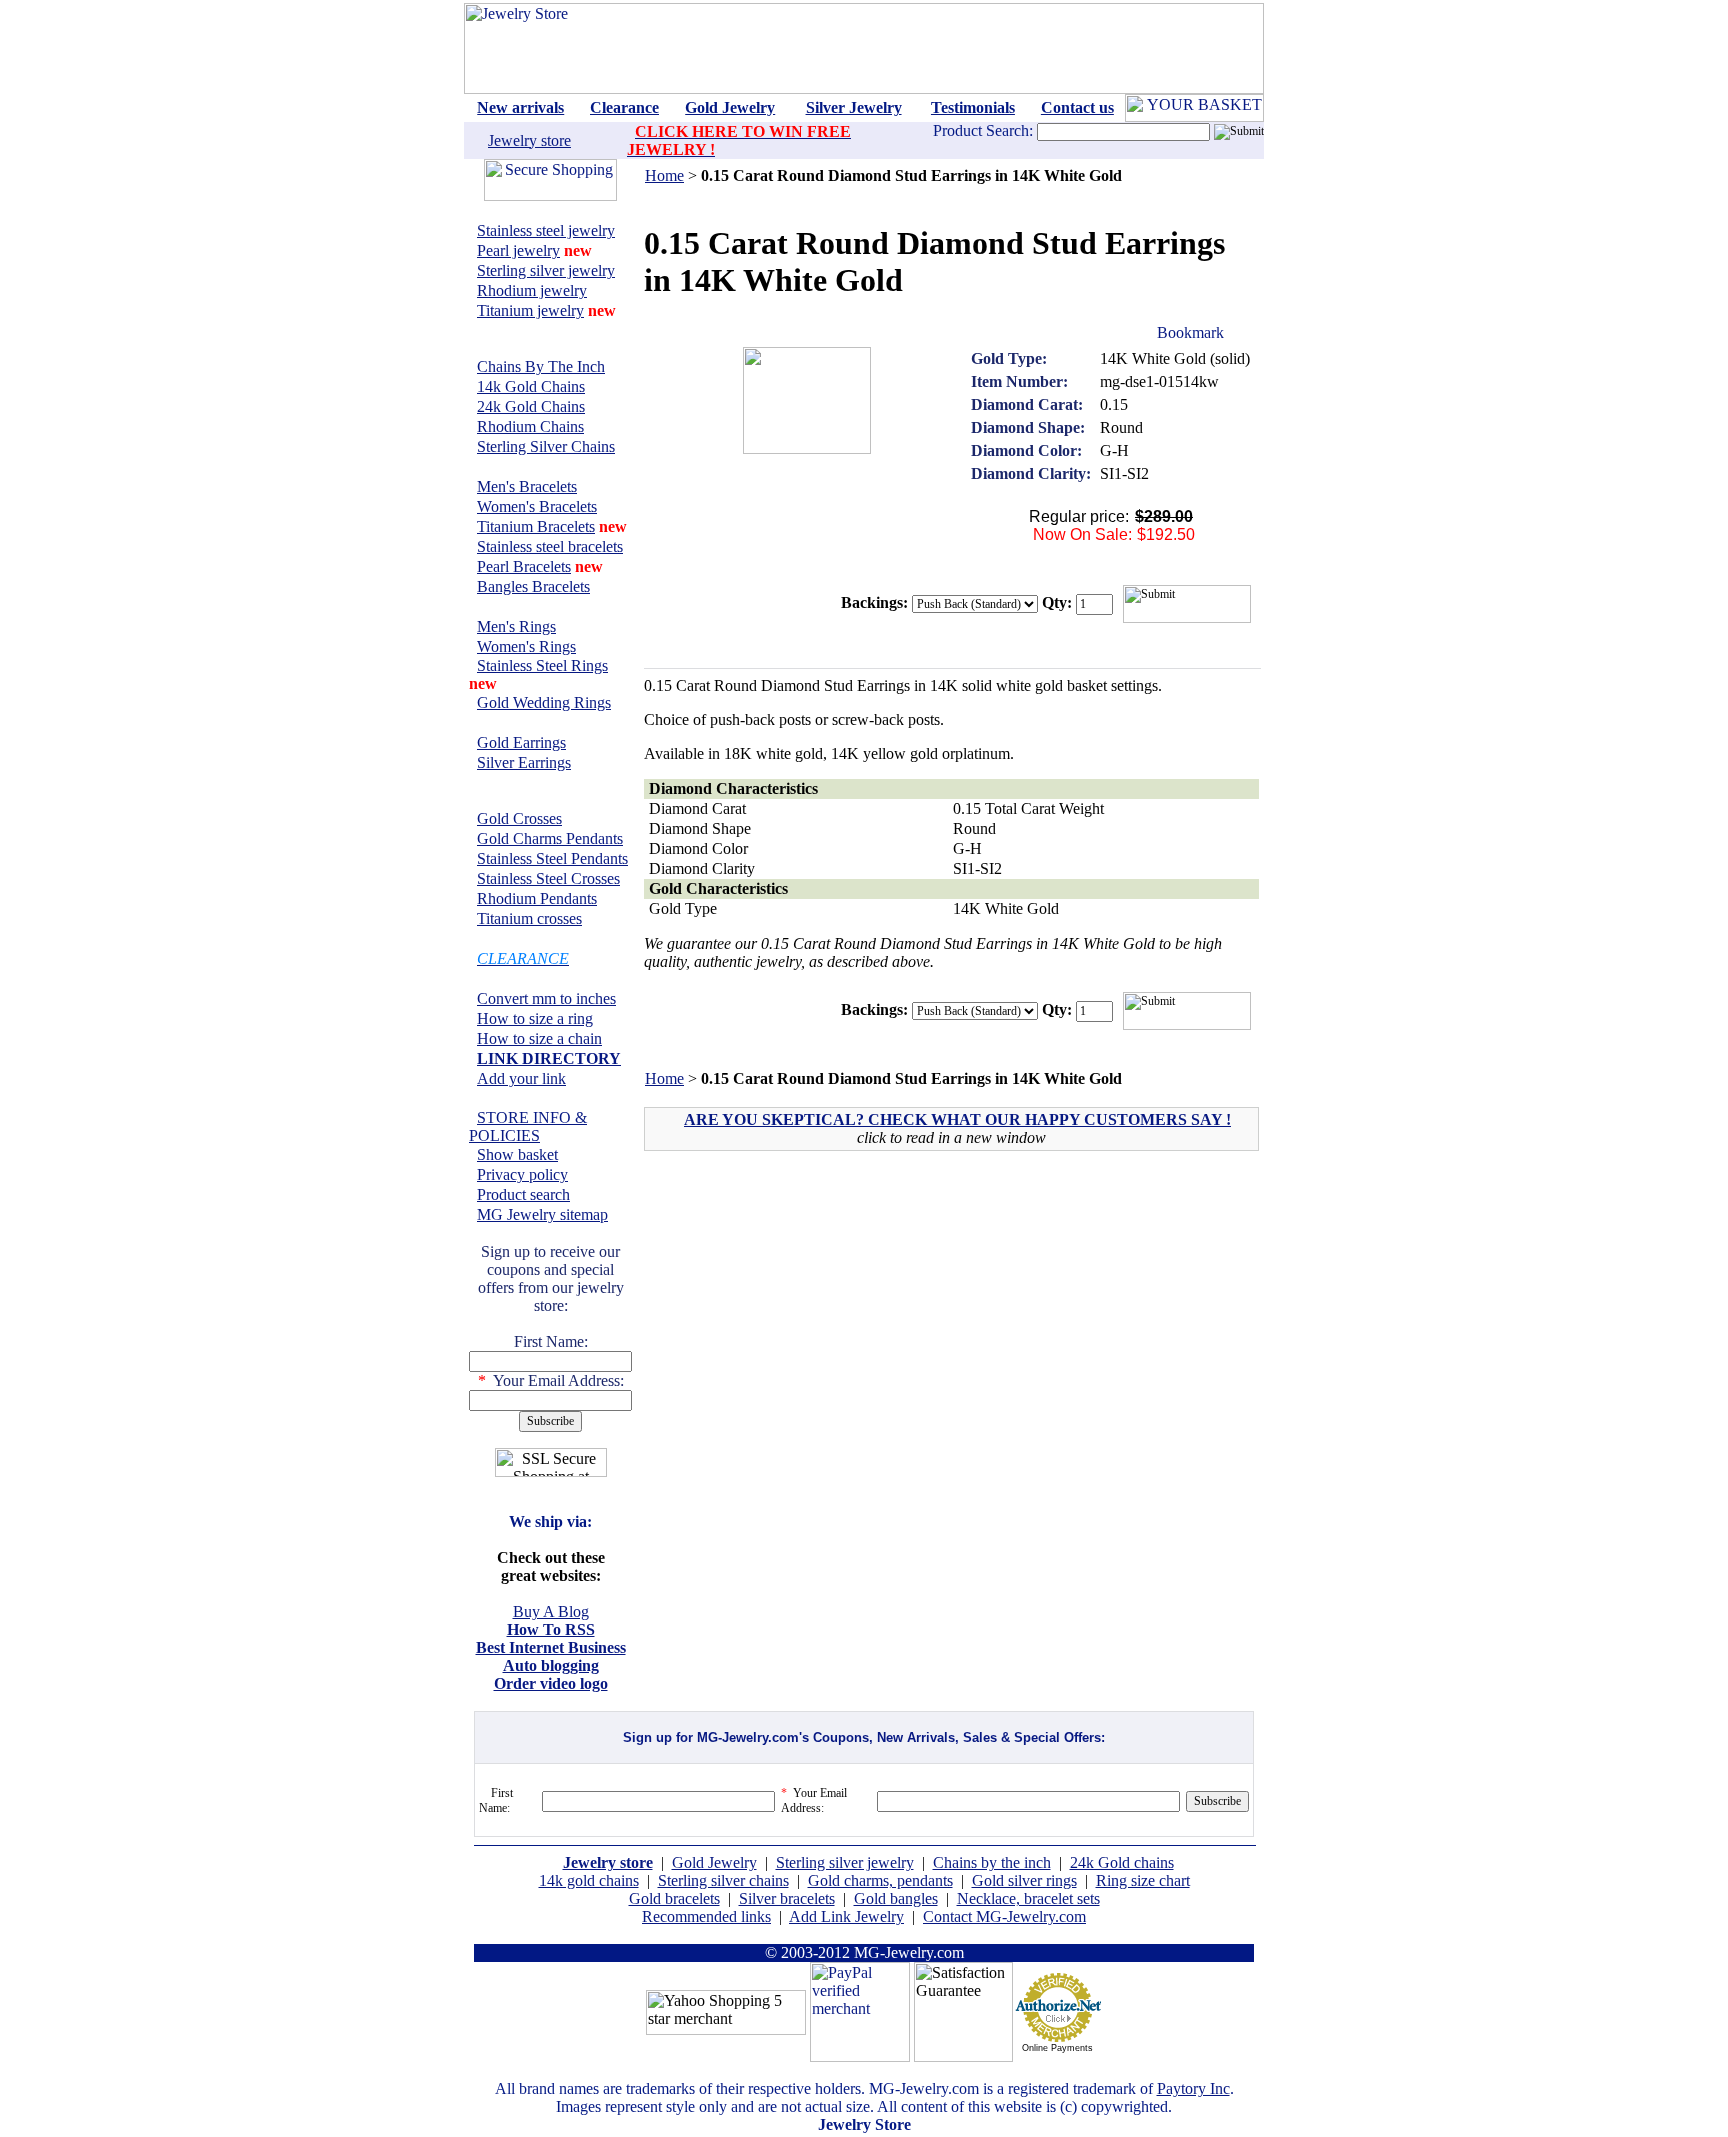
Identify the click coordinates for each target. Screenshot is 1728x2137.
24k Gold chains (1122, 1862)
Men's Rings (516, 626)
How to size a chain (539, 1038)
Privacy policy (522, 1174)
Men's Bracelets (527, 486)
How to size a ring (535, 1018)
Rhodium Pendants (537, 898)
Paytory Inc (1193, 2088)
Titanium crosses (529, 918)
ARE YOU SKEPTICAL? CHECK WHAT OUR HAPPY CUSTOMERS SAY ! (957, 1119)
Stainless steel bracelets (550, 546)
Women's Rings (526, 646)
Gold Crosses (519, 818)
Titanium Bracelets (536, 526)
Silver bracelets (787, 1898)
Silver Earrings (524, 762)
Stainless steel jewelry (546, 230)
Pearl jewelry (518, 250)
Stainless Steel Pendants (552, 858)
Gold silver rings (1024, 1880)
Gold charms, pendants (880, 1880)
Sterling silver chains (723, 1880)
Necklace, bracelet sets (1028, 1898)
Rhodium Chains (530, 426)
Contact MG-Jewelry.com (1004, 1916)
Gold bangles (896, 1898)
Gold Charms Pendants (550, 838)
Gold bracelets (674, 1898)
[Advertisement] (818, 1310)
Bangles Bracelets (533, 586)
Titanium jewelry (530, 310)
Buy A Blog (551, 1611)
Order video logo (551, 1683)
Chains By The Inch (541, 366)
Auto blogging (551, 1665)
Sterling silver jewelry (546, 270)
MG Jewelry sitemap (542, 1214)
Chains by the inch (992, 1862)
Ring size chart (1143, 1880)
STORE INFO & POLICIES (528, 1126)
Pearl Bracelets (524, 566)
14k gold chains (589, 1880)
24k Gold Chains (531, 406)
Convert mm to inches (546, 998)
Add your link (521, 1078)
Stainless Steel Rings (542, 665)
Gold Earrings (521, 742)
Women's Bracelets (537, 506)
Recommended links (706, 1916)
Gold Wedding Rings (544, 702)
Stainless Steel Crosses (548, 878)
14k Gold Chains (531, 386)
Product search (523, 1194)
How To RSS (551, 1629)
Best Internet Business (551, 1647)
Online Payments (1057, 2048)
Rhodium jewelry (532, 290)
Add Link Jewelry (846, 1916)
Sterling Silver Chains (546, 446)
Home (664, 175)
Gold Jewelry (714, 1862)
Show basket (517, 1154)
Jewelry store (529, 140)
